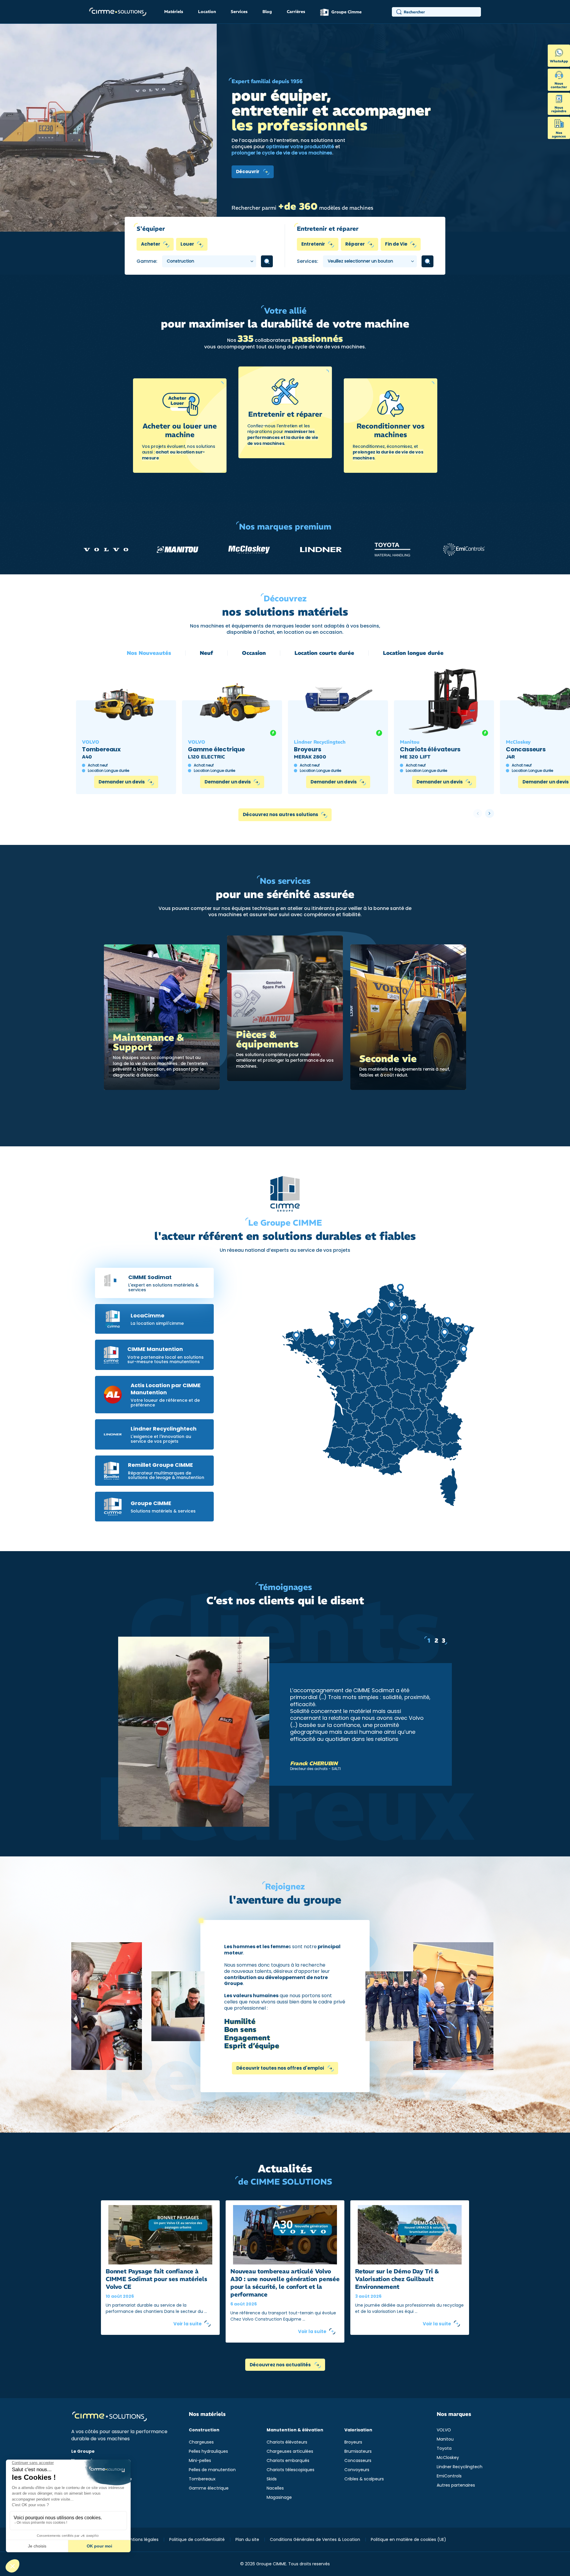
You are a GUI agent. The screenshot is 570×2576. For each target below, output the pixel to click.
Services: (308, 261)
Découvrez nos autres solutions (281, 814)
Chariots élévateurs (287, 2442)
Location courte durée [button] (324, 653)
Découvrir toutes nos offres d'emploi (281, 2068)
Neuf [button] (206, 653)
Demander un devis (122, 782)
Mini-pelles (200, 2460)
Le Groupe (83, 2451)
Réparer (355, 244)
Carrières (296, 12)
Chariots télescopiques (290, 2470)
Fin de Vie (396, 244)
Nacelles (275, 2488)
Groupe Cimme (346, 12)
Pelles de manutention (212, 2470)
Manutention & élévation (295, 2430)
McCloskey (448, 2458)
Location (207, 12)
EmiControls (449, 2476)
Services (239, 12)
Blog (267, 12)
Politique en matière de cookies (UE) (408, 2539)
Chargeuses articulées (290, 2451)
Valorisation (358, 2430)
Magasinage (279, 2497)
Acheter (151, 244)
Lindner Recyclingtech (460, 2467)
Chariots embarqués (288, 2460)
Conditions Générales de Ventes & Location (315, 2539)
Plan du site (247, 2539)
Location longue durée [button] (413, 653)
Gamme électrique (209, 2488)
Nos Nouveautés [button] (149, 653)
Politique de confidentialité (197, 2539)
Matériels (174, 12)
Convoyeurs (357, 2470)
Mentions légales (141, 2539)
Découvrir (248, 172)
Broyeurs (353, 2442)
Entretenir (313, 244)
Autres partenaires (456, 2485)
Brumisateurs (358, 2451)
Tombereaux (202, 2479)
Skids (272, 2479)
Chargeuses (201, 2442)
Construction (204, 2430)
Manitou (445, 2439)
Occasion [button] (254, 653)
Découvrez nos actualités (281, 2365)
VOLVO (444, 2430)
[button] (490, 813)
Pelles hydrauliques (208, 2451)
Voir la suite (187, 2324)
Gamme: (147, 261)
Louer (187, 244)
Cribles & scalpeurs (364, 2479)
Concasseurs (358, 2460)
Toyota (444, 2448)
